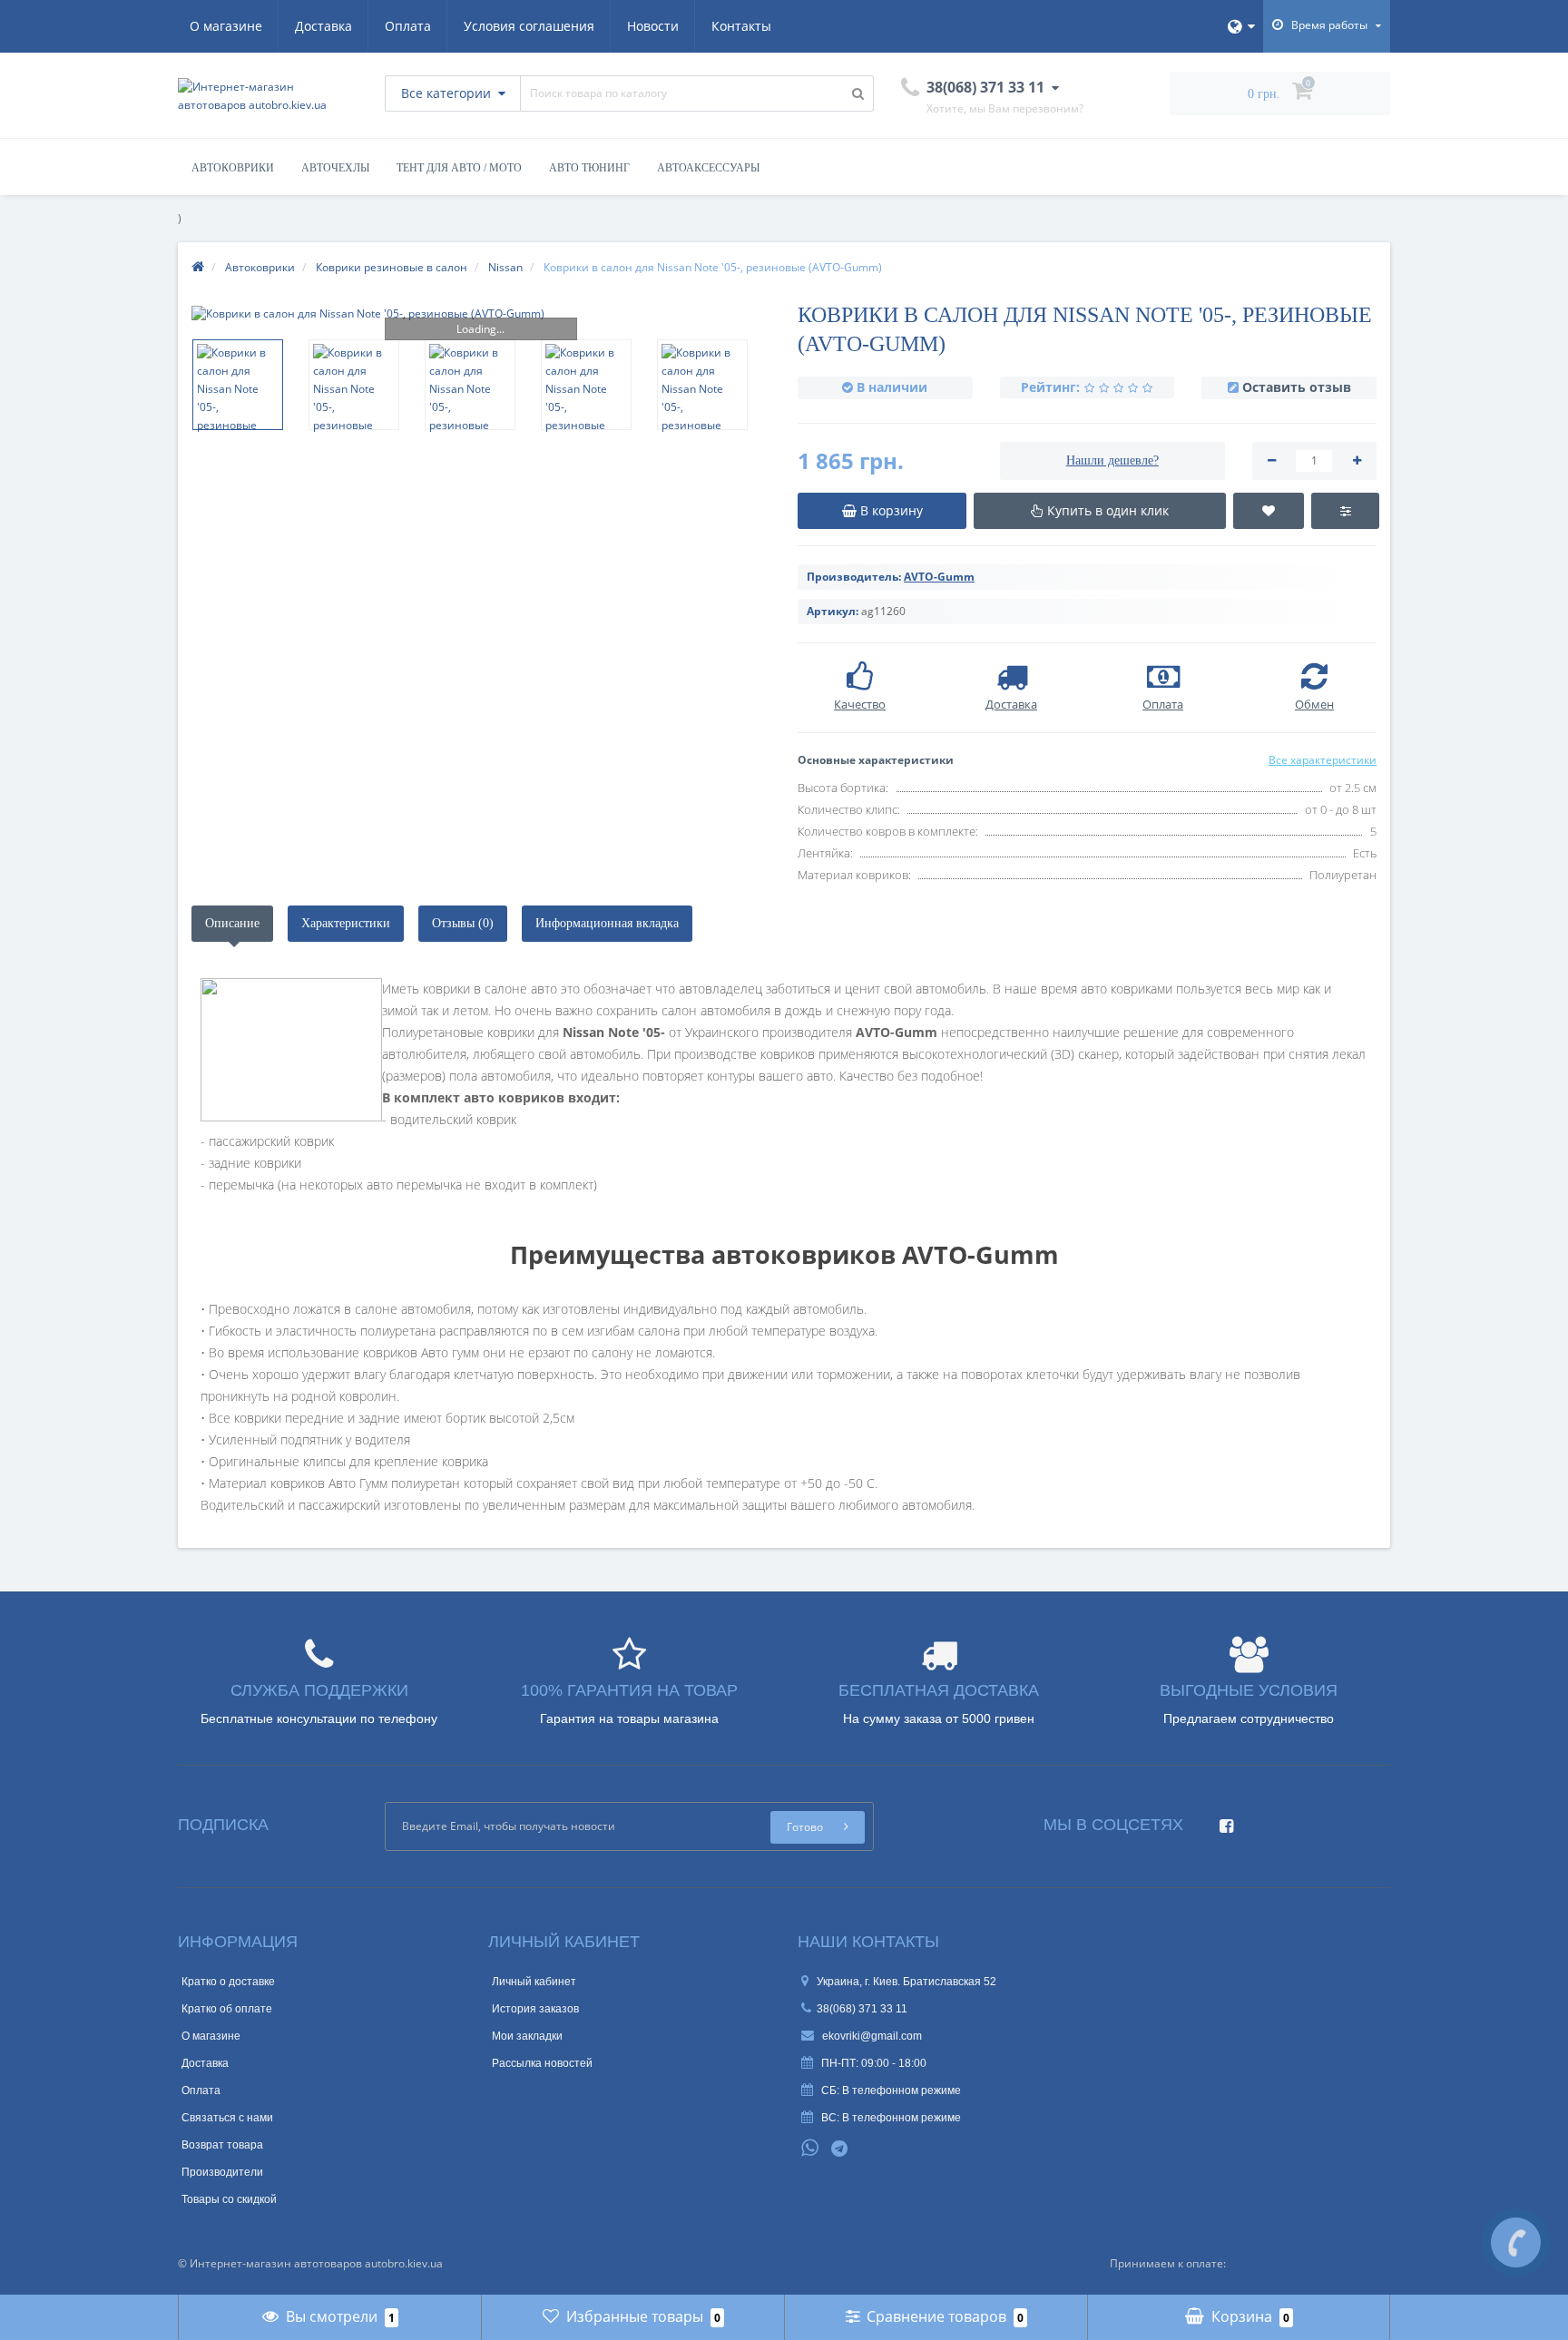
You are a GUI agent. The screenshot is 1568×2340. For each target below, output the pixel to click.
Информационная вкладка (607, 923)
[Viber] (870, 2150)
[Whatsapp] (810, 2146)
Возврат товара (222, 2145)
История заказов (535, 2009)
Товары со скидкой (229, 2199)
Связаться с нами (227, 2118)
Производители (222, 2172)
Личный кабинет (534, 1982)
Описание (232, 923)
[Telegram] (840, 2149)
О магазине (226, 26)
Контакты (741, 26)
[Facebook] (1222, 1821)
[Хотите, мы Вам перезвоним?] (1516, 2242)
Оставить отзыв (1297, 387)
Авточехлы (335, 168)
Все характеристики (1323, 760)
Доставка (323, 26)
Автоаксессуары (708, 168)
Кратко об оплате (227, 2009)
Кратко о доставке (228, 1982)
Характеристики (346, 923)
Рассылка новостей (542, 2063)
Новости (653, 26)
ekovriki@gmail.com (871, 2036)
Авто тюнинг (589, 168)
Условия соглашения (529, 26)
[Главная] (198, 267)
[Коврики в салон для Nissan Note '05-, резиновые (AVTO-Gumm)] (481, 313)
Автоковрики (233, 168)
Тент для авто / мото (459, 168)
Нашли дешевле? (1112, 460)
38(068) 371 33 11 (862, 2009)
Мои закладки (527, 2036)
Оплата (408, 26)
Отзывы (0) (463, 923)
